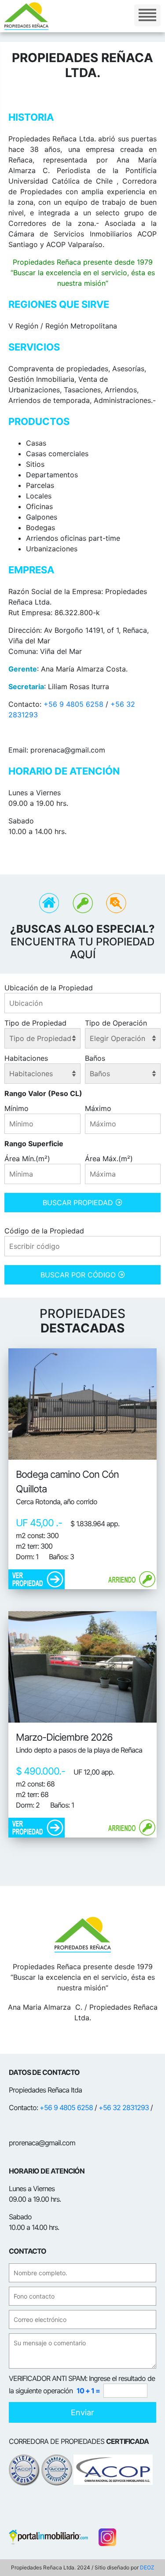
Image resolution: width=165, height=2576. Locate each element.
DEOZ (147, 2567)
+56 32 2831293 (124, 2107)
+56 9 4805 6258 (73, 704)
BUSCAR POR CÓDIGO (79, 1275)
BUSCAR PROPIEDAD (79, 1203)
